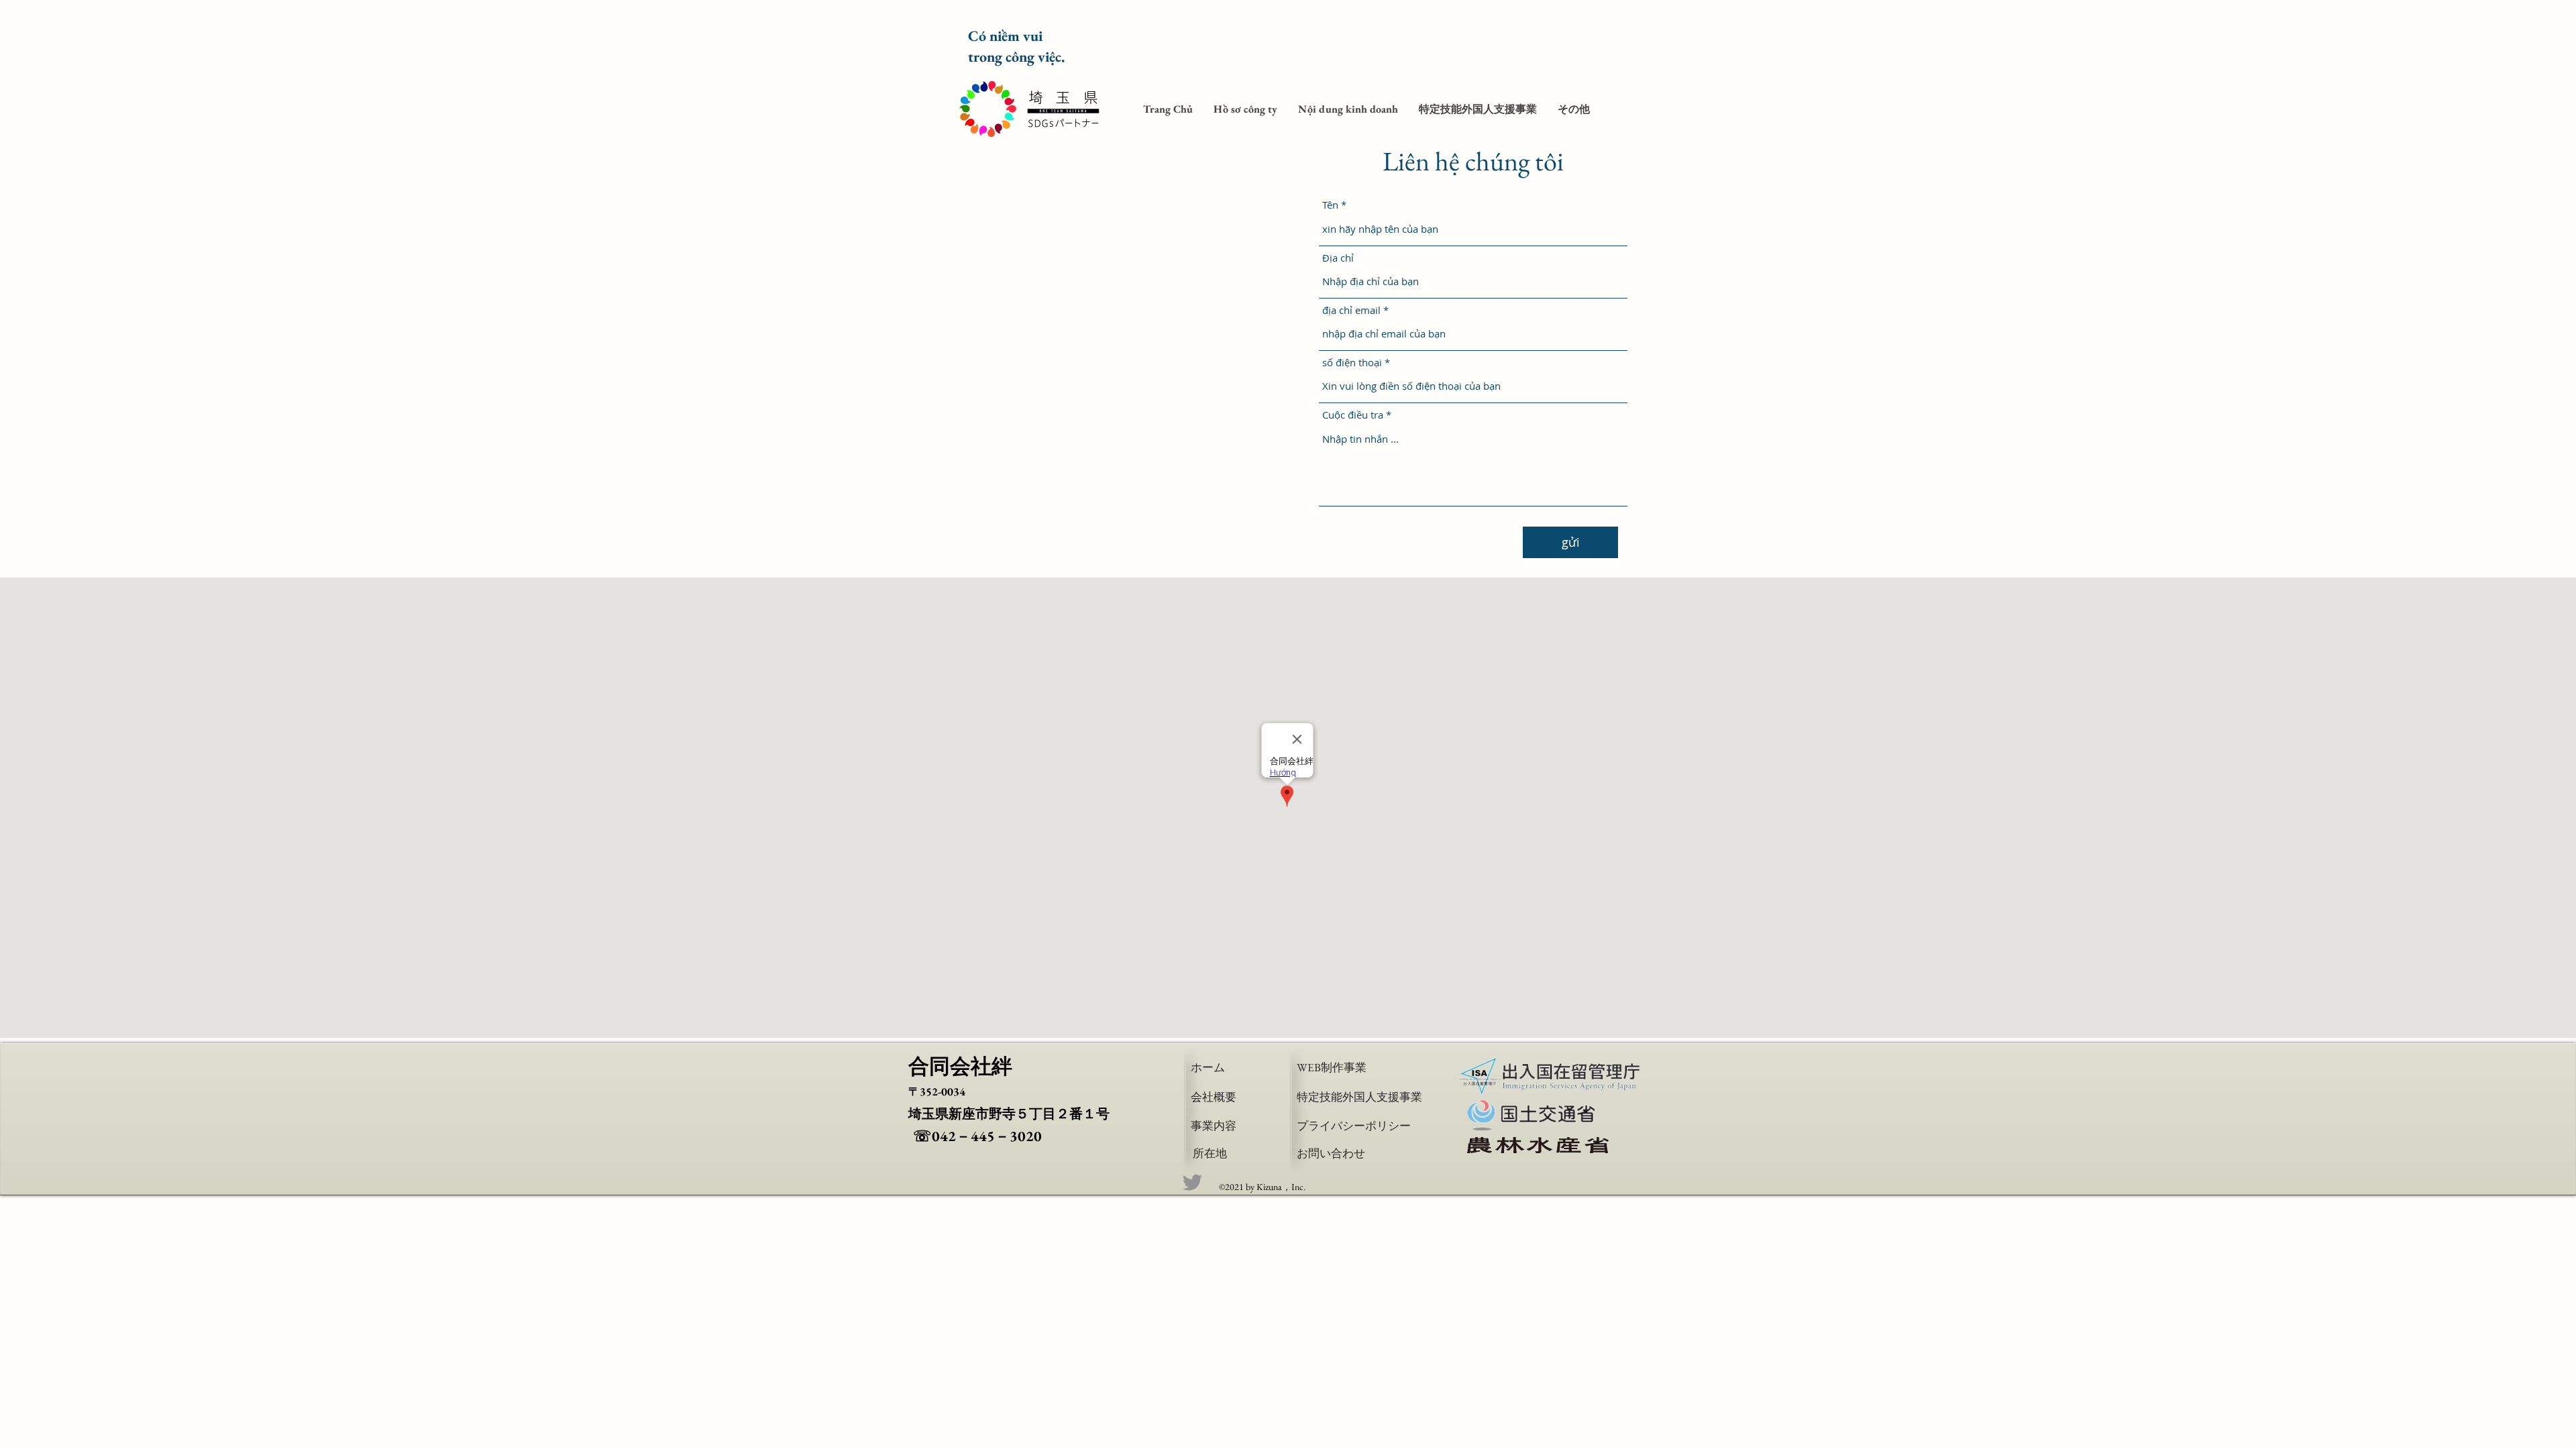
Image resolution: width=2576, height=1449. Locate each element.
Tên (1330, 205)
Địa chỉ (1338, 258)
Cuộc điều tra (1353, 415)
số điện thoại (1352, 363)
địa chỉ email (1351, 310)
